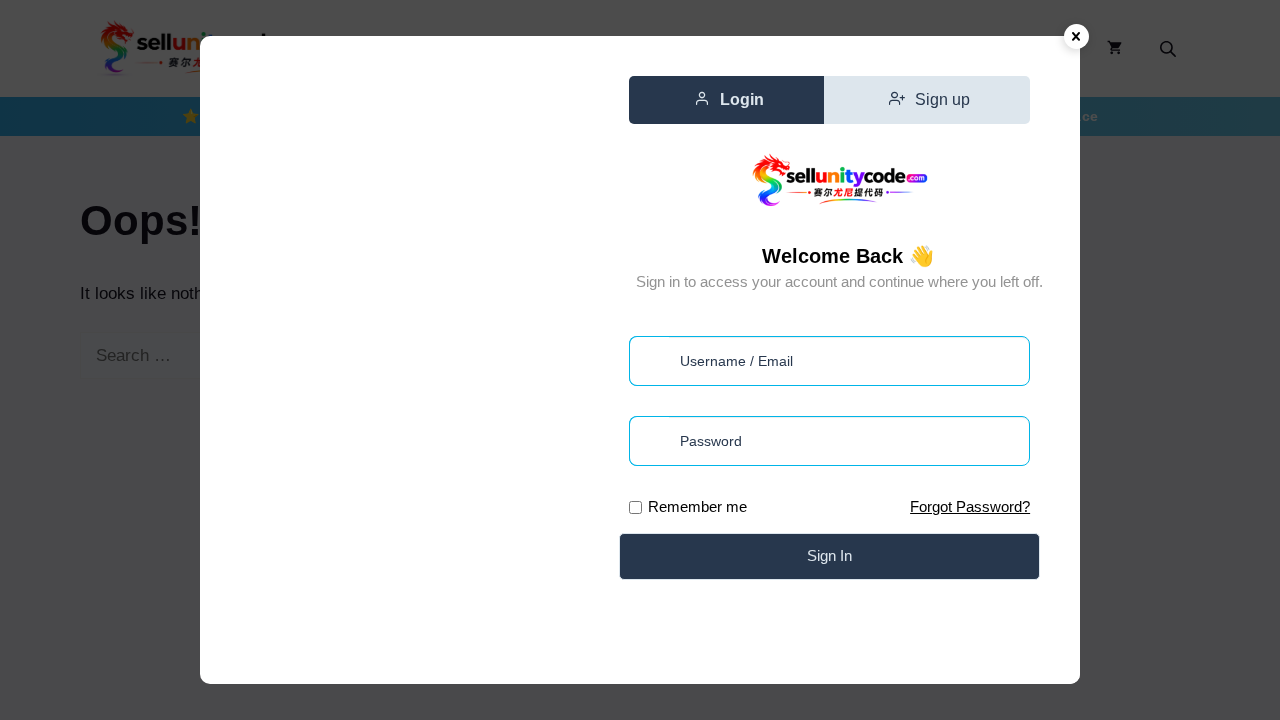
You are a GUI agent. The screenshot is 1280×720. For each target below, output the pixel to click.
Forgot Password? (970, 506)
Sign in (829, 555)
